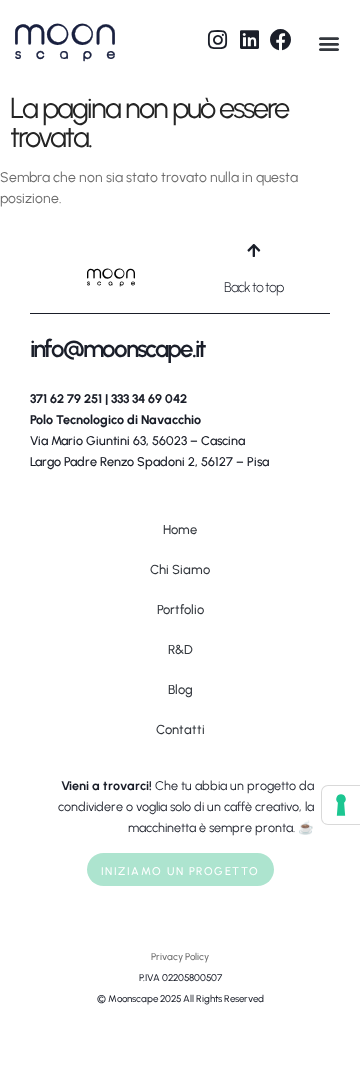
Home (180, 529)
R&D (180, 649)
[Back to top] (253, 250)
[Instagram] (217, 40)
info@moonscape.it (117, 348)
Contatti (180, 729)
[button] (328, 42)
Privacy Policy (180, 956)
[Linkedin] (249, 40)
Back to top (253, 287)
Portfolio (180, 609)
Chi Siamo (180, 569)
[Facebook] (281, 40)
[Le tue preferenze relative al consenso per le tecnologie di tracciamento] (341, 805)
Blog (180, 689)
